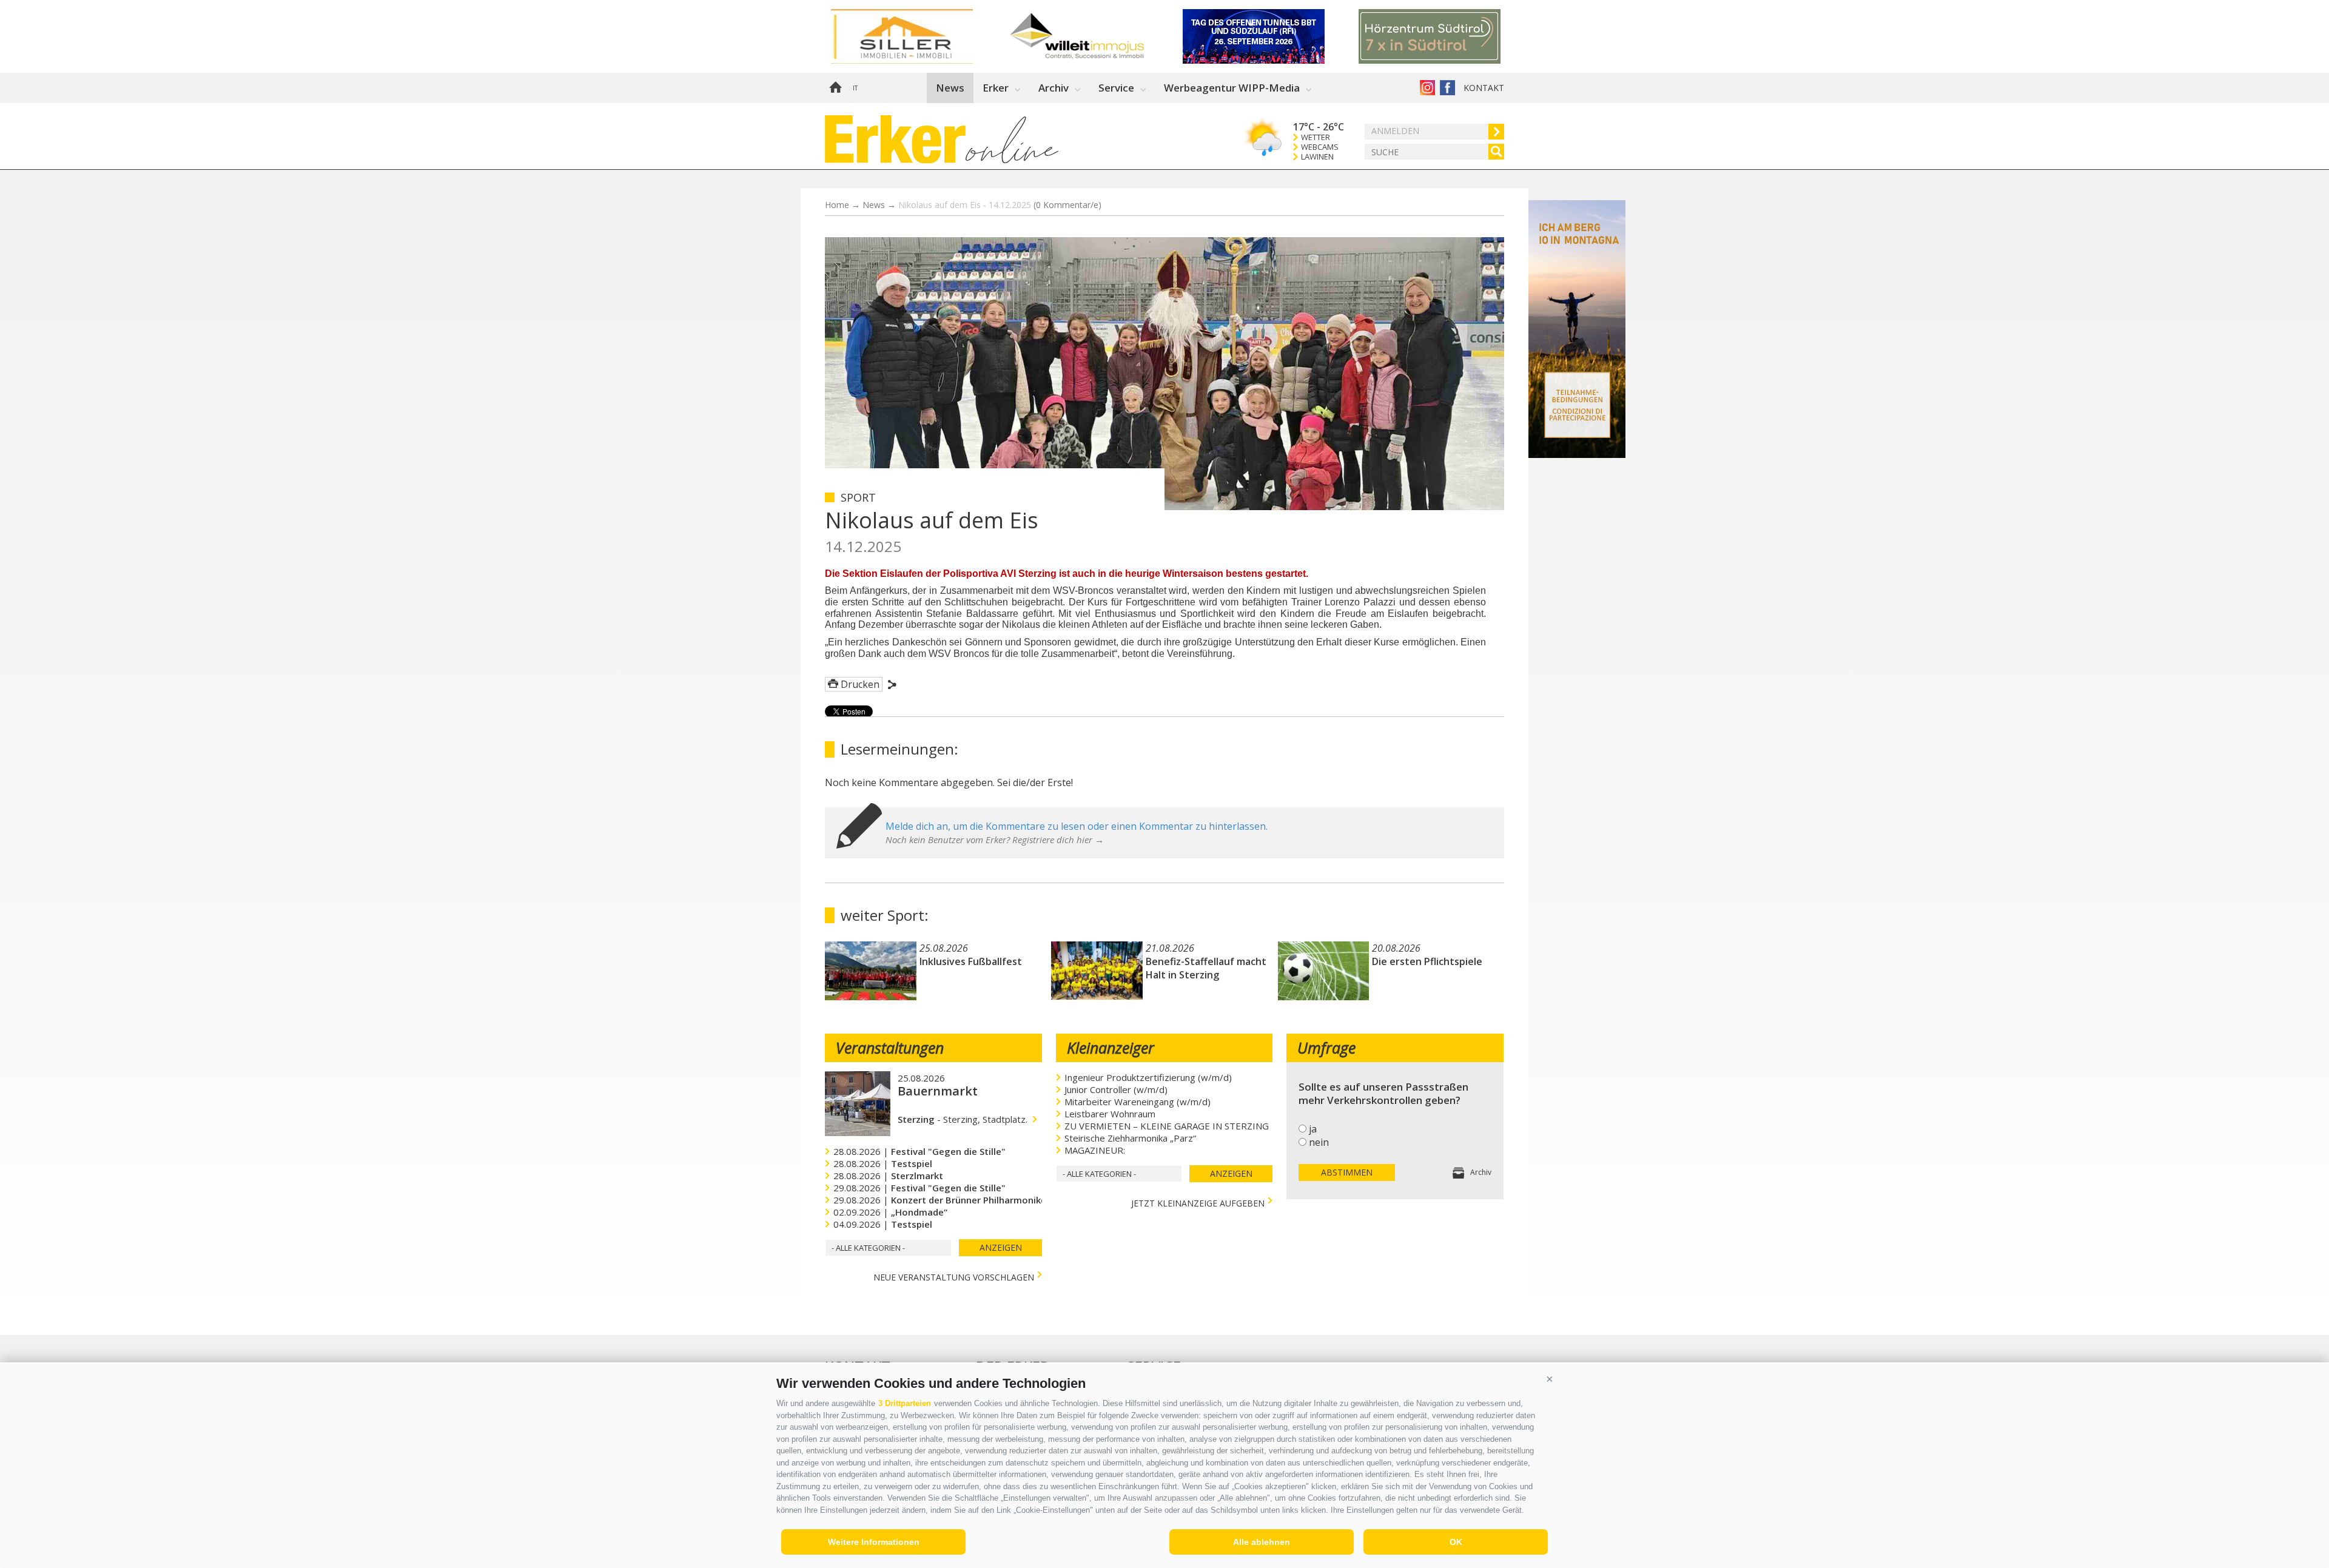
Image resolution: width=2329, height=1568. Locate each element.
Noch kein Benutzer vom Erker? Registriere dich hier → (995, 840)
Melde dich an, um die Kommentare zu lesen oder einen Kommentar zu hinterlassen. (1077, 826)
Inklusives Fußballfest (971, 961)
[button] (1550, 1379)
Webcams (1320, 147)
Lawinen (1317, 157)
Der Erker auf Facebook (1447, 88)
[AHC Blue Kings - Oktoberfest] (1447, 36)
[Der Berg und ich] (1577, 454)
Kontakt (1484, 88)
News (950, 88)
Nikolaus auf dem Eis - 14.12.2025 (1000, 205)
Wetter (1316, 137)
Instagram (1427, 88)
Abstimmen (1347, 1172)
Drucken (860, 684)
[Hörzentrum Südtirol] (919, 36)
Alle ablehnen (1262, 1542)
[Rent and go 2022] (1271, 36)
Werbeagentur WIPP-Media (1232, 88)
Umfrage (1326, 1048)
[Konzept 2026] (1095, 36)
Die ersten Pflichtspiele (1427, 961)
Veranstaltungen (890, 1048)
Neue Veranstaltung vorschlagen (954, 1276)
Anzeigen (1001, 1247)
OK (1456, 1542)
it (855, 88)
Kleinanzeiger (1111, 1048)
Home (835, 88)
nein (1319, 1142)
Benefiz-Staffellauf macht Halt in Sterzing (1206, 968)
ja (1313, 1129)
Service (1116, 88)
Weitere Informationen (874, 1542)
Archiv (1054, 88)
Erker (996, 88)
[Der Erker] (895, 139)
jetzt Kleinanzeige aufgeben (1198, 1202)
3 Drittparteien (905, 1403)
